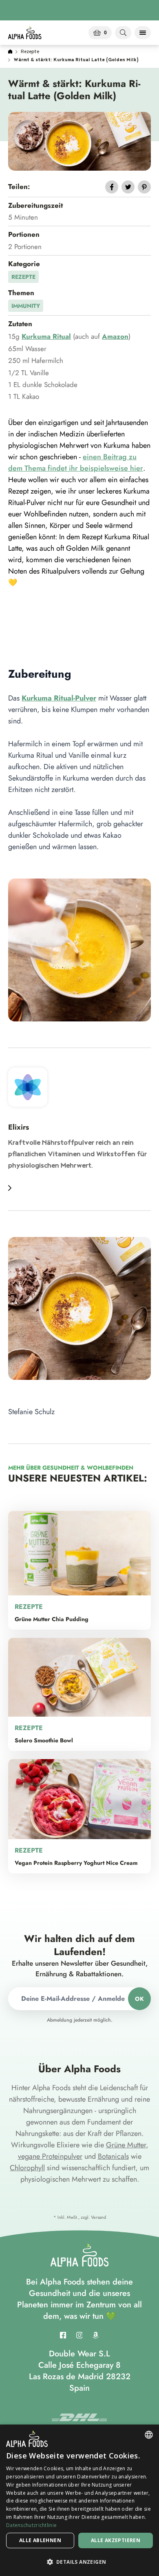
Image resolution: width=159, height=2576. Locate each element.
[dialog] (79, 2500)
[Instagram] (79, 2335)
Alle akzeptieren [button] (116, 2540)
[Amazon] (96, 2335)
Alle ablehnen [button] (40, 2540)
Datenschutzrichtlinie (31, 2525)
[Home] (10, 52)
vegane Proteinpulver (50, 2156)
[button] (79, 2562)
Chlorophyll (27, 2168)
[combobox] (149, 2435)
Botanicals (113, 2156)
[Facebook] (63, 2335)
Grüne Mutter (126, 2145)
